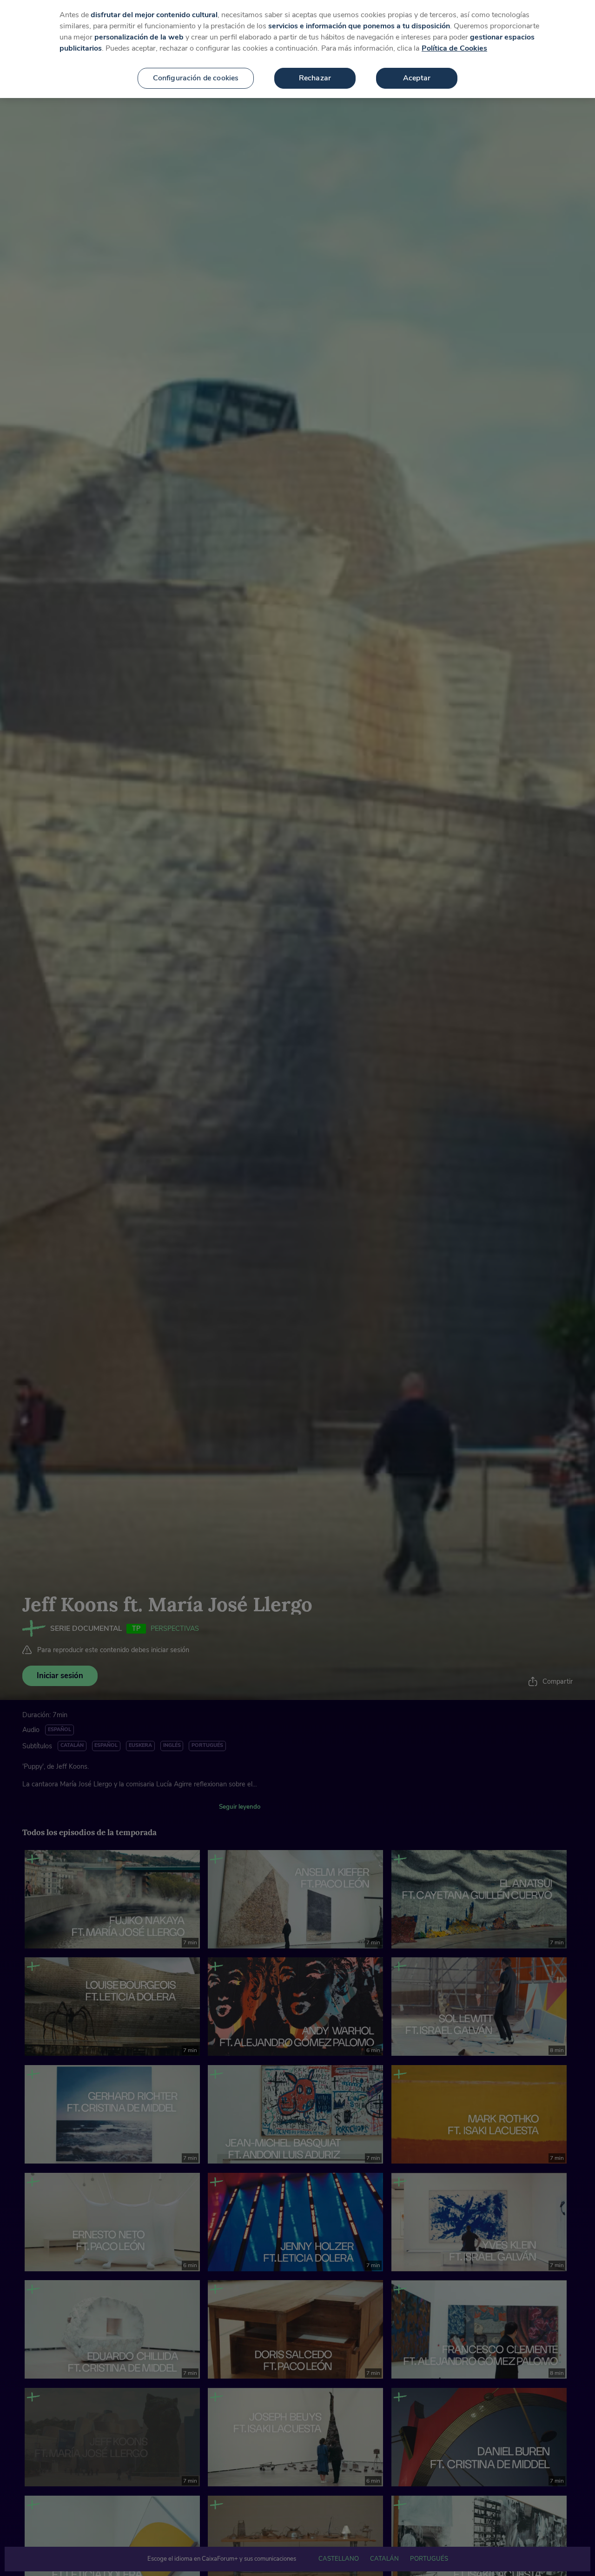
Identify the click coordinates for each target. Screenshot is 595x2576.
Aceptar (417, 78)
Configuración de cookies (196, 78)
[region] (297, 49)
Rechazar (315, 78)
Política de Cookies (454, 48)
